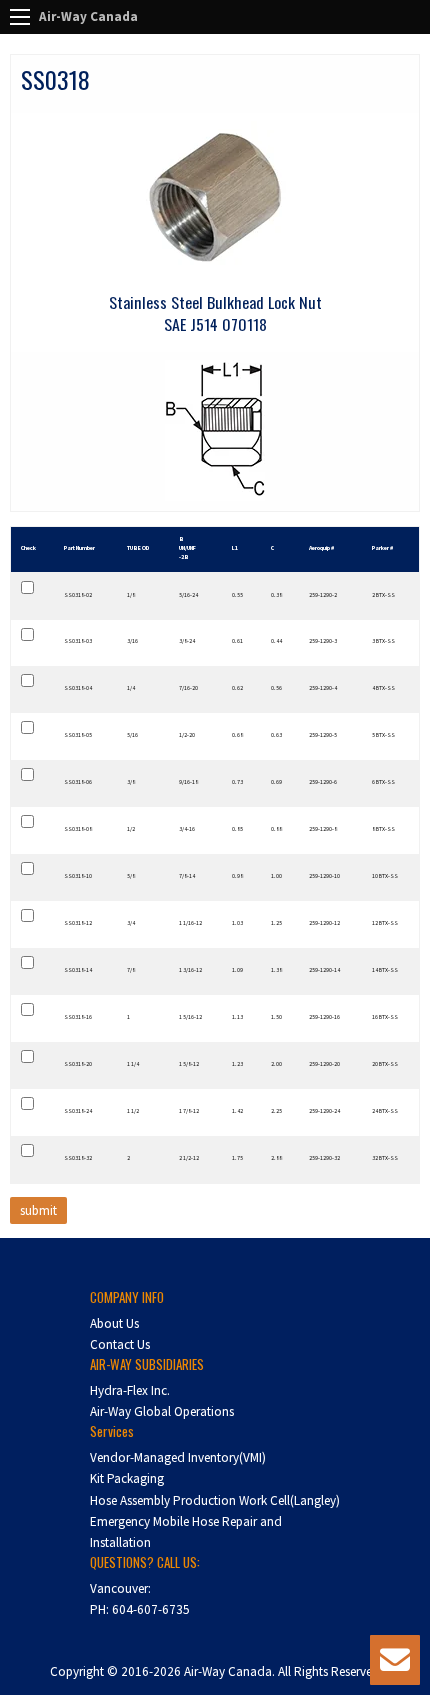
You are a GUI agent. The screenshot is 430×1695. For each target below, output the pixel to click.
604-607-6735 (151, 1609)
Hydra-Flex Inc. (130, 1390)
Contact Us (120, 1344)
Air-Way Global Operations (162, 1411)
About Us (114, 1323)
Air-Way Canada (88, 16)
